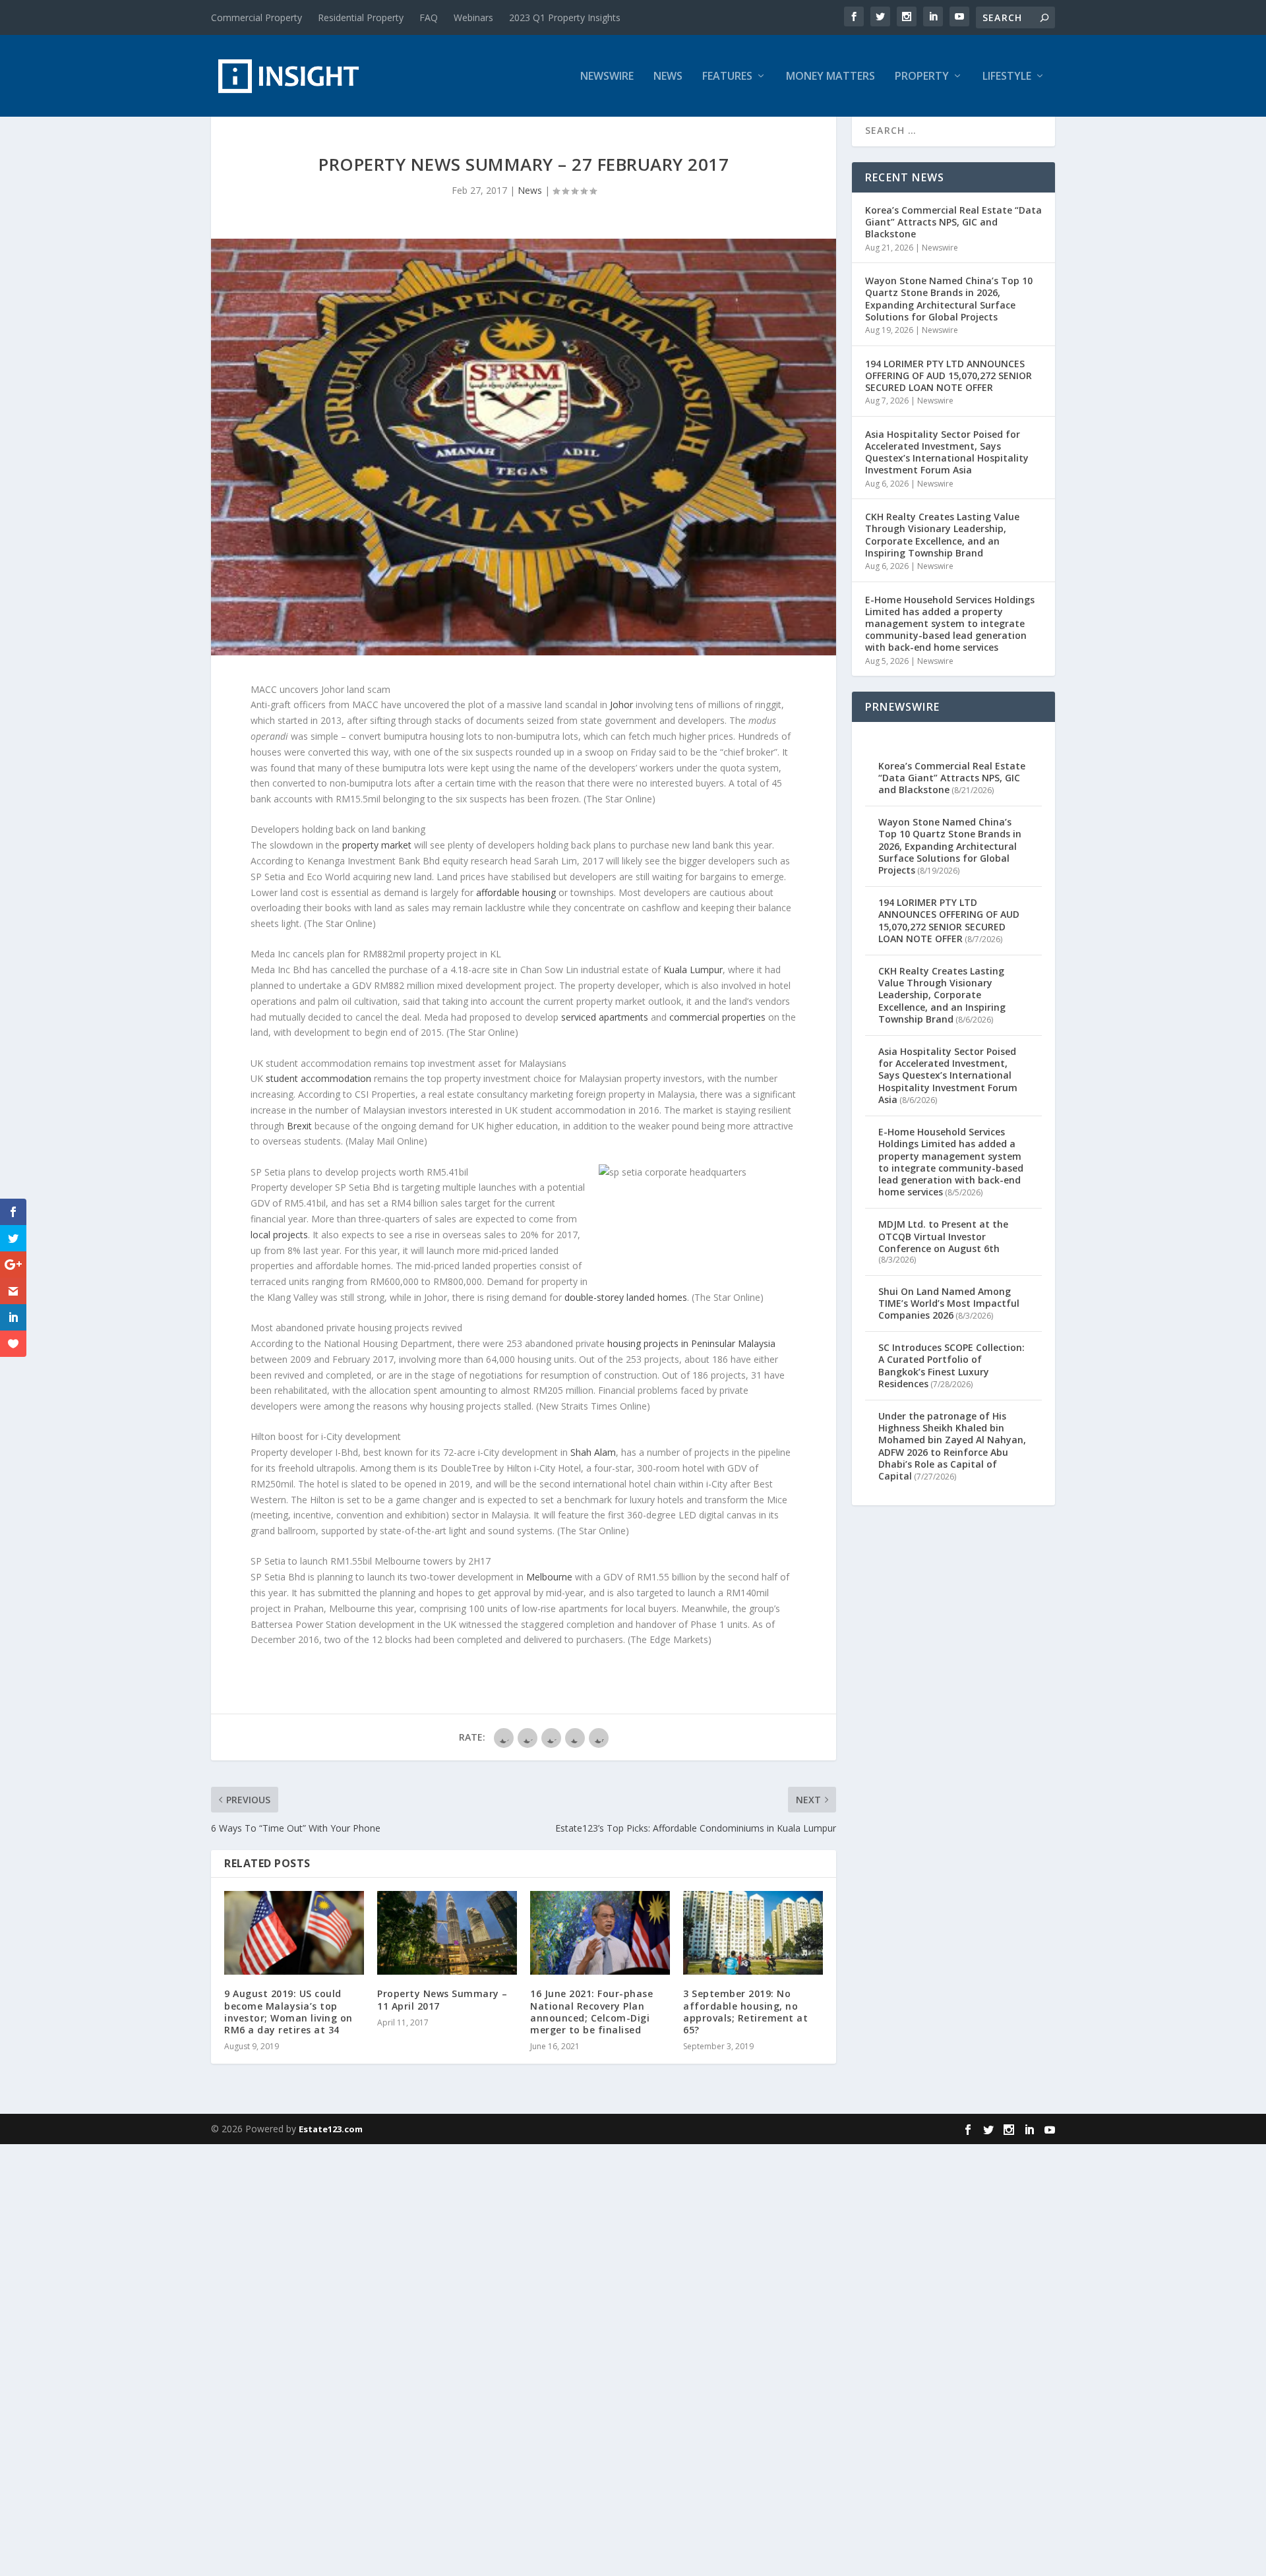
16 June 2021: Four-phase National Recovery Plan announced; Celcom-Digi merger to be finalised (591, 2012)
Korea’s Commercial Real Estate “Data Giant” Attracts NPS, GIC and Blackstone (953, 222)
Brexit (299, 1126)
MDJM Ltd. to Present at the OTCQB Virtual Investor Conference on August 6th (943, 1236)
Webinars (473, 17)
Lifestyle (1007, 77)
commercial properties (717, 1017)
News (668, 77)
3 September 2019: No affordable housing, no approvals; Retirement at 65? (745, 2012)
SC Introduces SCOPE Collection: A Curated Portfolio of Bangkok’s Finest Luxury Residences (951, 1365)
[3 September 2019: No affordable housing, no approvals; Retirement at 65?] (753, 1933)
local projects (279, 1235)
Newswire (607, 77)
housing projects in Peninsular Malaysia (691, 1343)
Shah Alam (593, 1452)
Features (727, 77)
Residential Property (361, 17)
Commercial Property (256, 17)
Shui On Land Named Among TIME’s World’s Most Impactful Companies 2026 (949, 1303)
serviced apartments (605, 1017)
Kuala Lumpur (693, 970)
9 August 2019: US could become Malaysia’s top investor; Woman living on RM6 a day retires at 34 (288, 2012)
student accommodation (318, 1078)
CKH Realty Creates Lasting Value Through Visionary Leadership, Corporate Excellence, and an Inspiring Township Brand (942, 535)
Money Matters (830, 77)
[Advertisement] (396, 2342)
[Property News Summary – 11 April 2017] (447, 1933)
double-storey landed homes (626, 1297)
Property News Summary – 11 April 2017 (442, 1999)
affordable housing (516, 892)
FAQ (429, 17)
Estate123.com (331, 2129)
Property (922, 77)
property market (377, 845)
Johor (621, 704)
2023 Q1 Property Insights (565, 17)
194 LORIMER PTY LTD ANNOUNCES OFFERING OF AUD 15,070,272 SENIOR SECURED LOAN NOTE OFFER (949, 375)
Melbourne (549, 1577)
